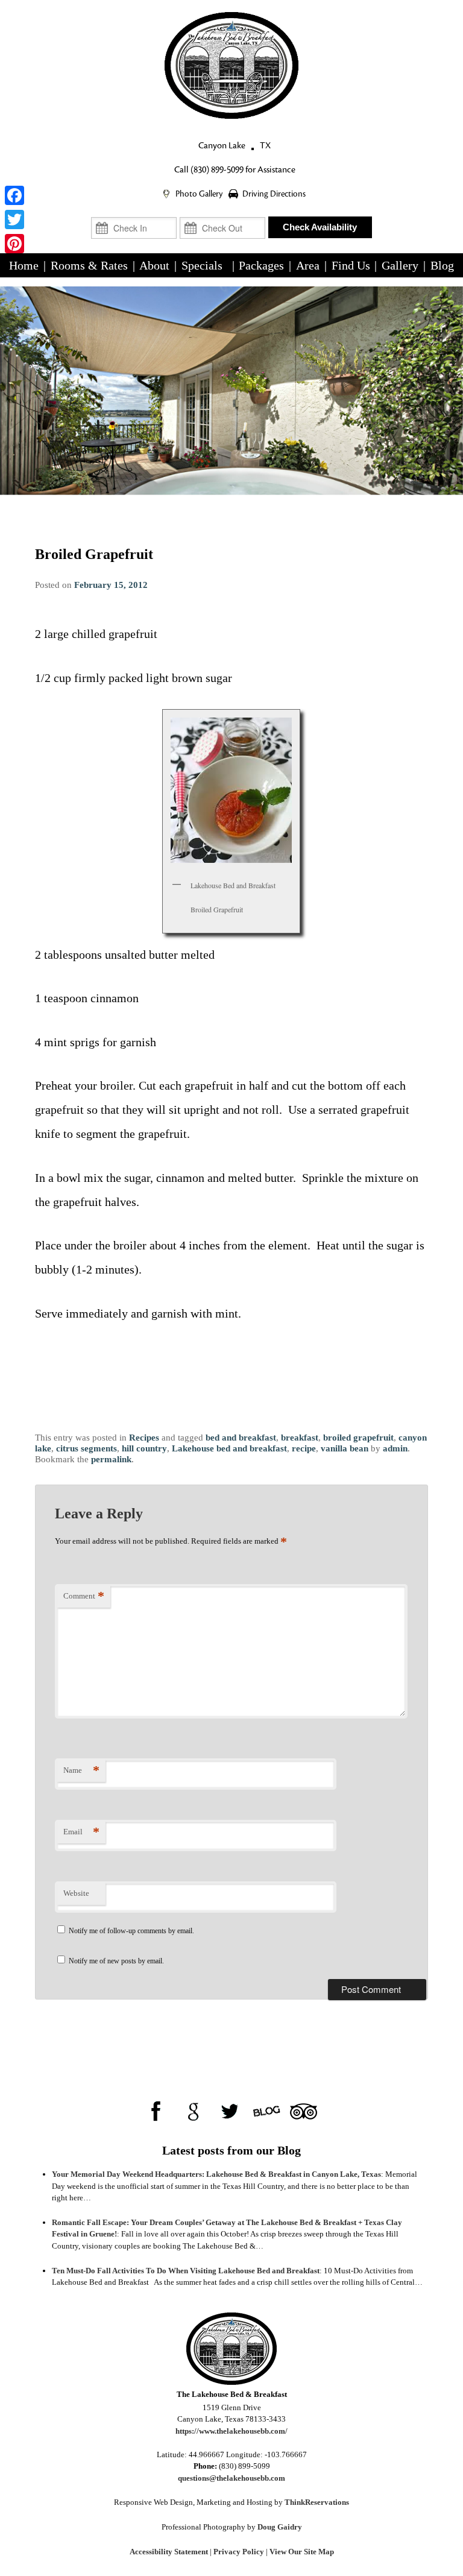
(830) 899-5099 (217, 170)
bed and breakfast (241, 1438)
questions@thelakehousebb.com (231, 2478)
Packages (261, 265)
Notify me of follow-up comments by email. (131, 1931)
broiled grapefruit (358, 1438)
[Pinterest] (14, 244)
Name (81, 1770)
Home (24, 265)
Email (81, 1832)
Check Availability (320, 227)
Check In (134, 212)
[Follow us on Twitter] (230, 2111)
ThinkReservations (317, 2502)
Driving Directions (274, 194)
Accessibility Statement (169, 2552)
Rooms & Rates (89, 265)
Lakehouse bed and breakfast (229, 1448)
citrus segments (87, 1448)
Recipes (144, 1438)
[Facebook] (14, 195)
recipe (304, 1448)
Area (308, 265)
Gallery (400, 265)
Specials (202, 265)
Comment (84, 1596)
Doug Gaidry (280, 2527)
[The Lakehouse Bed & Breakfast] (231, 65)
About (154, 265)
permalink (111, 1459)
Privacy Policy (239, 2552)
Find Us (351, 265)
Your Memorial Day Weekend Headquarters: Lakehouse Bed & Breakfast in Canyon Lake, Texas (216, 2174)
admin (395, 1448)
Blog (442, 265)
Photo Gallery (200, 194)
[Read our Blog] (267, 2111)
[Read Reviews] (304, 2111)
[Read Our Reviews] (193, 2111)
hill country (144, 1448)
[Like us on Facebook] (156, 2111)
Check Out (222, 212)
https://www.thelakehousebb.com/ (231, 2431)
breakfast (300, 1438)
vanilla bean (345, 1448)
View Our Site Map (302, 2552)
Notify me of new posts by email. (116, 1961)
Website (76, 1893)
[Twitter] (14, 219)
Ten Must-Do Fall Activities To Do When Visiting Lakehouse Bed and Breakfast (186, 2271)
